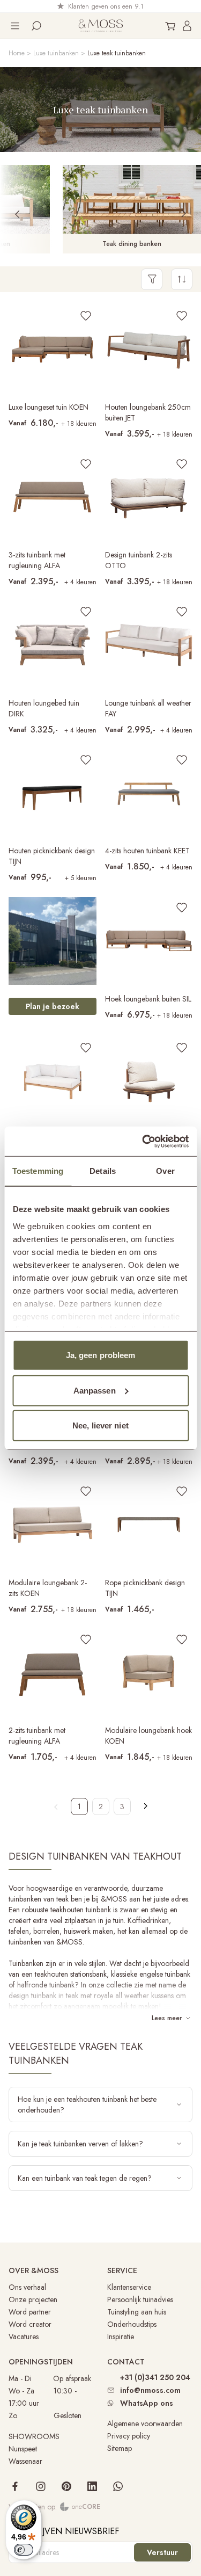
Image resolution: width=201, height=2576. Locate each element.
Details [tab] (103, 1171)
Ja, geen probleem (101, 1355)
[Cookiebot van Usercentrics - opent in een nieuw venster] (143, 1141)
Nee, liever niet (100, 1425)
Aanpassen (95, 1390)
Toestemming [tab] (38, 1171)
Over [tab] (165, 1171)
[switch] (24, 2550)
